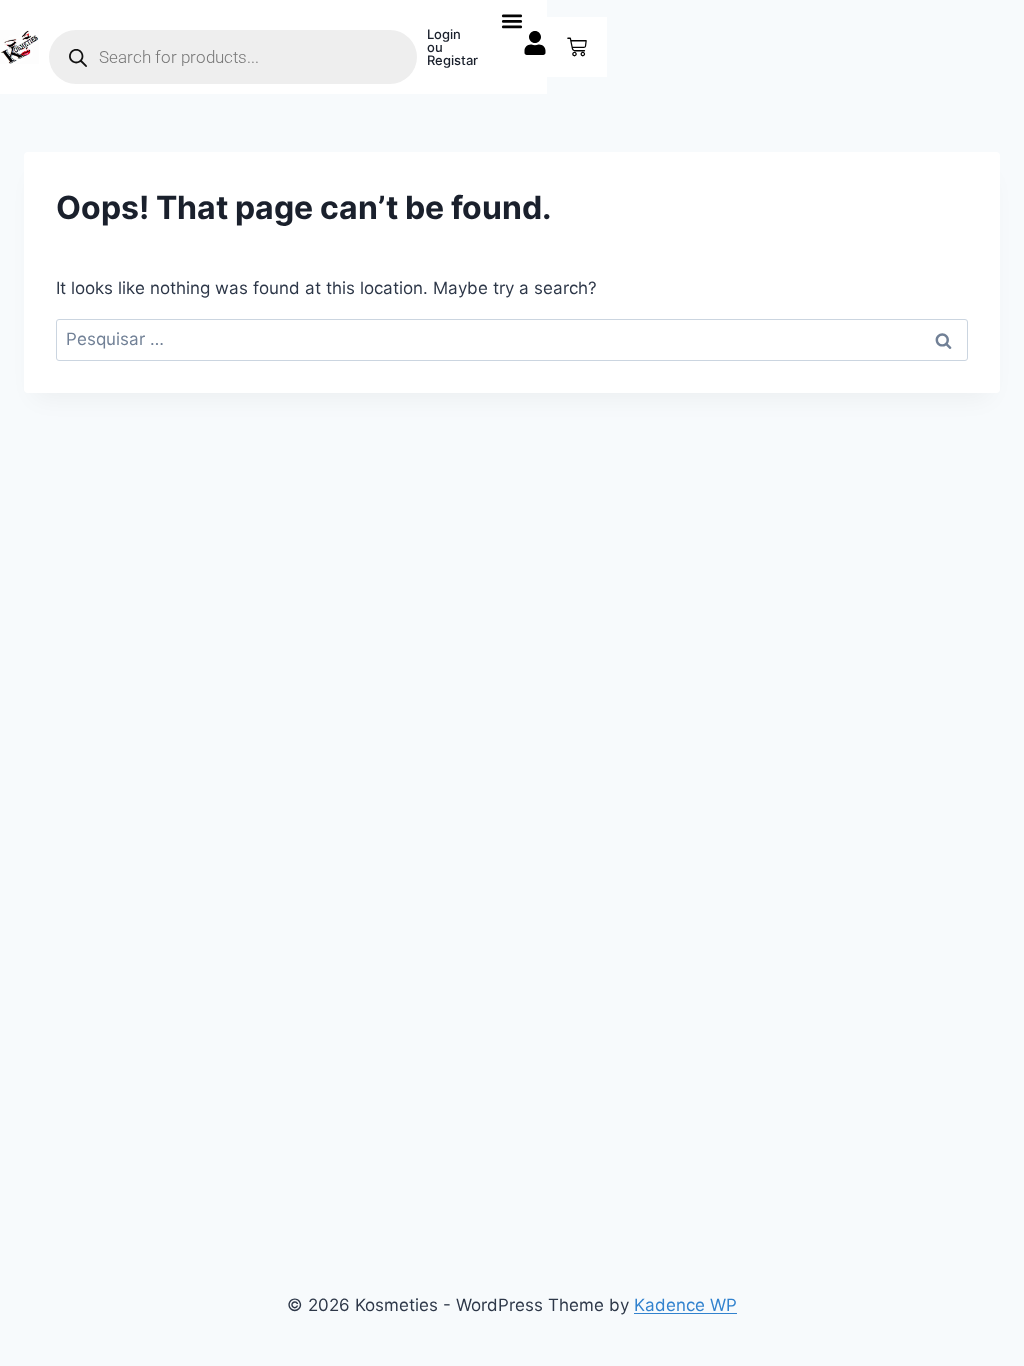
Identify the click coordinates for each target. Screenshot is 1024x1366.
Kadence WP (685, 1305)
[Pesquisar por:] (512, 339)
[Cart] (577, 47)
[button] (512, 20)
